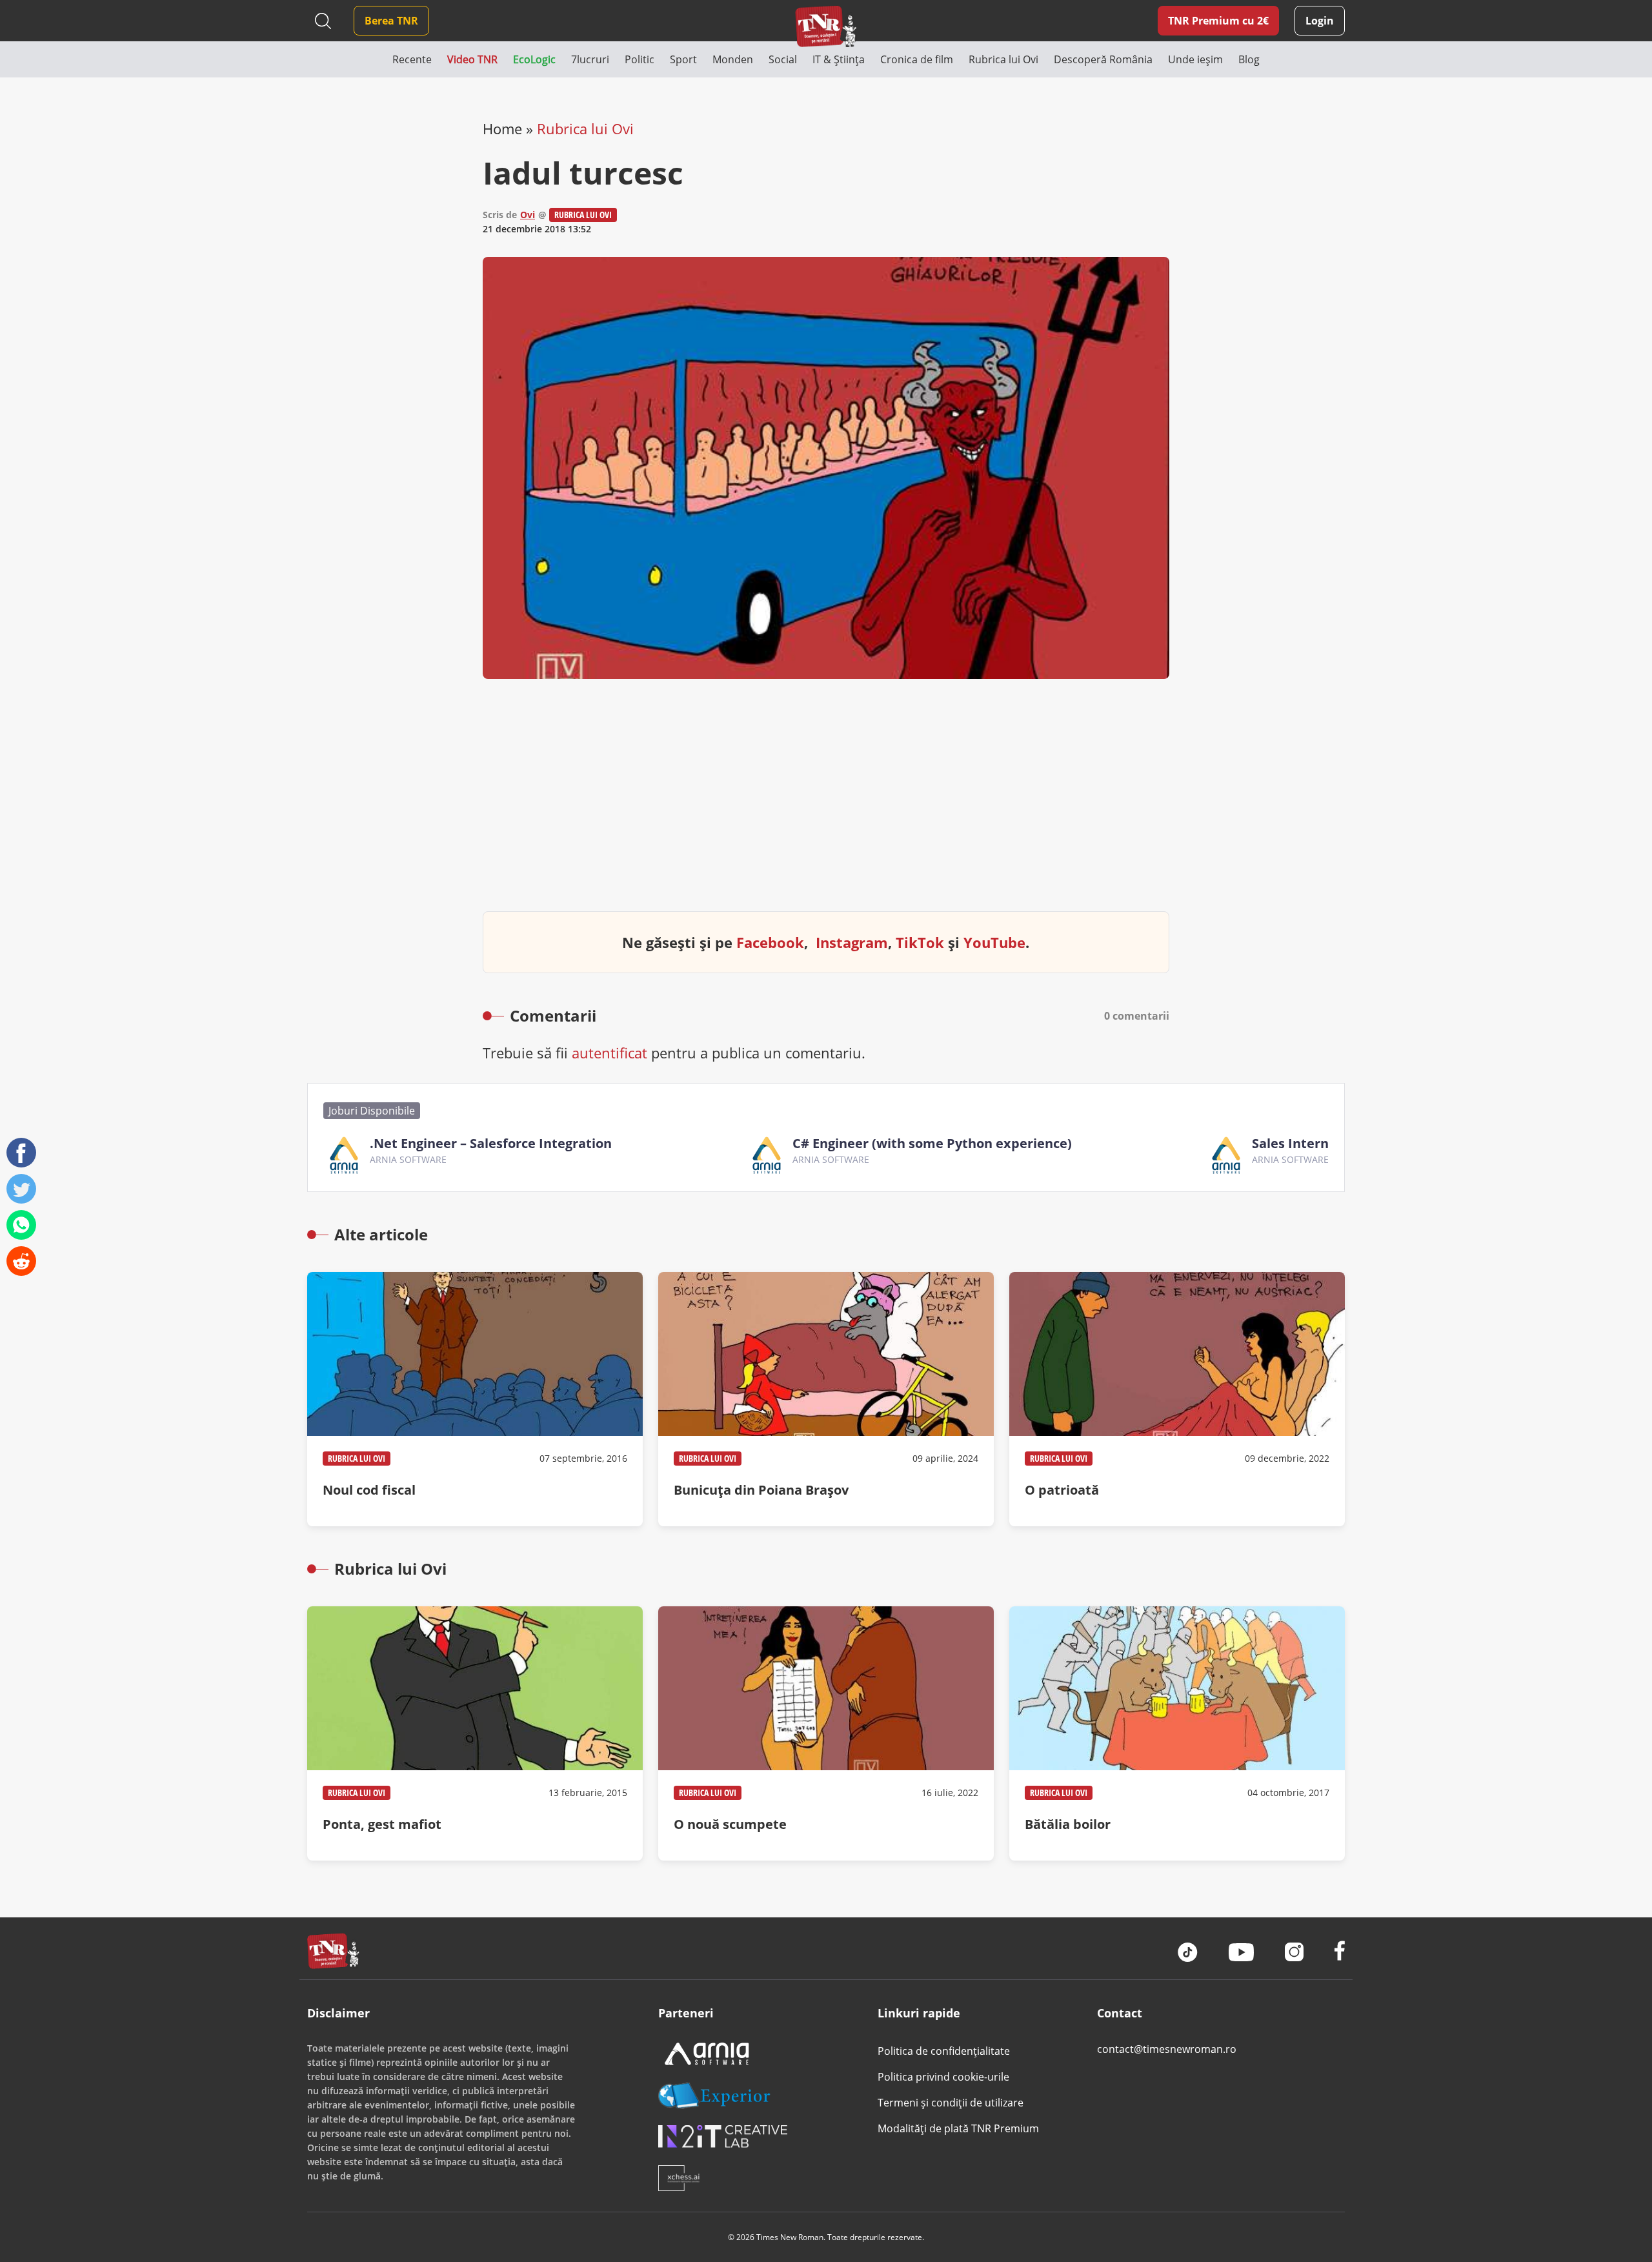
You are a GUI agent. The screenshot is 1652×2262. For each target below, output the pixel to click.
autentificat (609, 1053)
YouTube (994, 942)
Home (502, 128)
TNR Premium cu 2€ (1218, 21)
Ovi (528, 215)
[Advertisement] (826, 805)
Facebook (770, 942)
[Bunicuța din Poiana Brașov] (826, 1399)
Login (1320, 21)
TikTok (920, 942)
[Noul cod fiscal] (475, 1399)
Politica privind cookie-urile (943, 2077)
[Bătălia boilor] (1177, 1733)
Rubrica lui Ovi (585, 128)
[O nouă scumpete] (826, 1733)
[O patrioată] (1177, 1399)
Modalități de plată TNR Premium (958, 2128)
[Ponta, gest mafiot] (475, 1733)
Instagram (852, 942)
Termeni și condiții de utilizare (951, 2103)
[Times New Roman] (826, 26)
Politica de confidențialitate (944, 2051)
